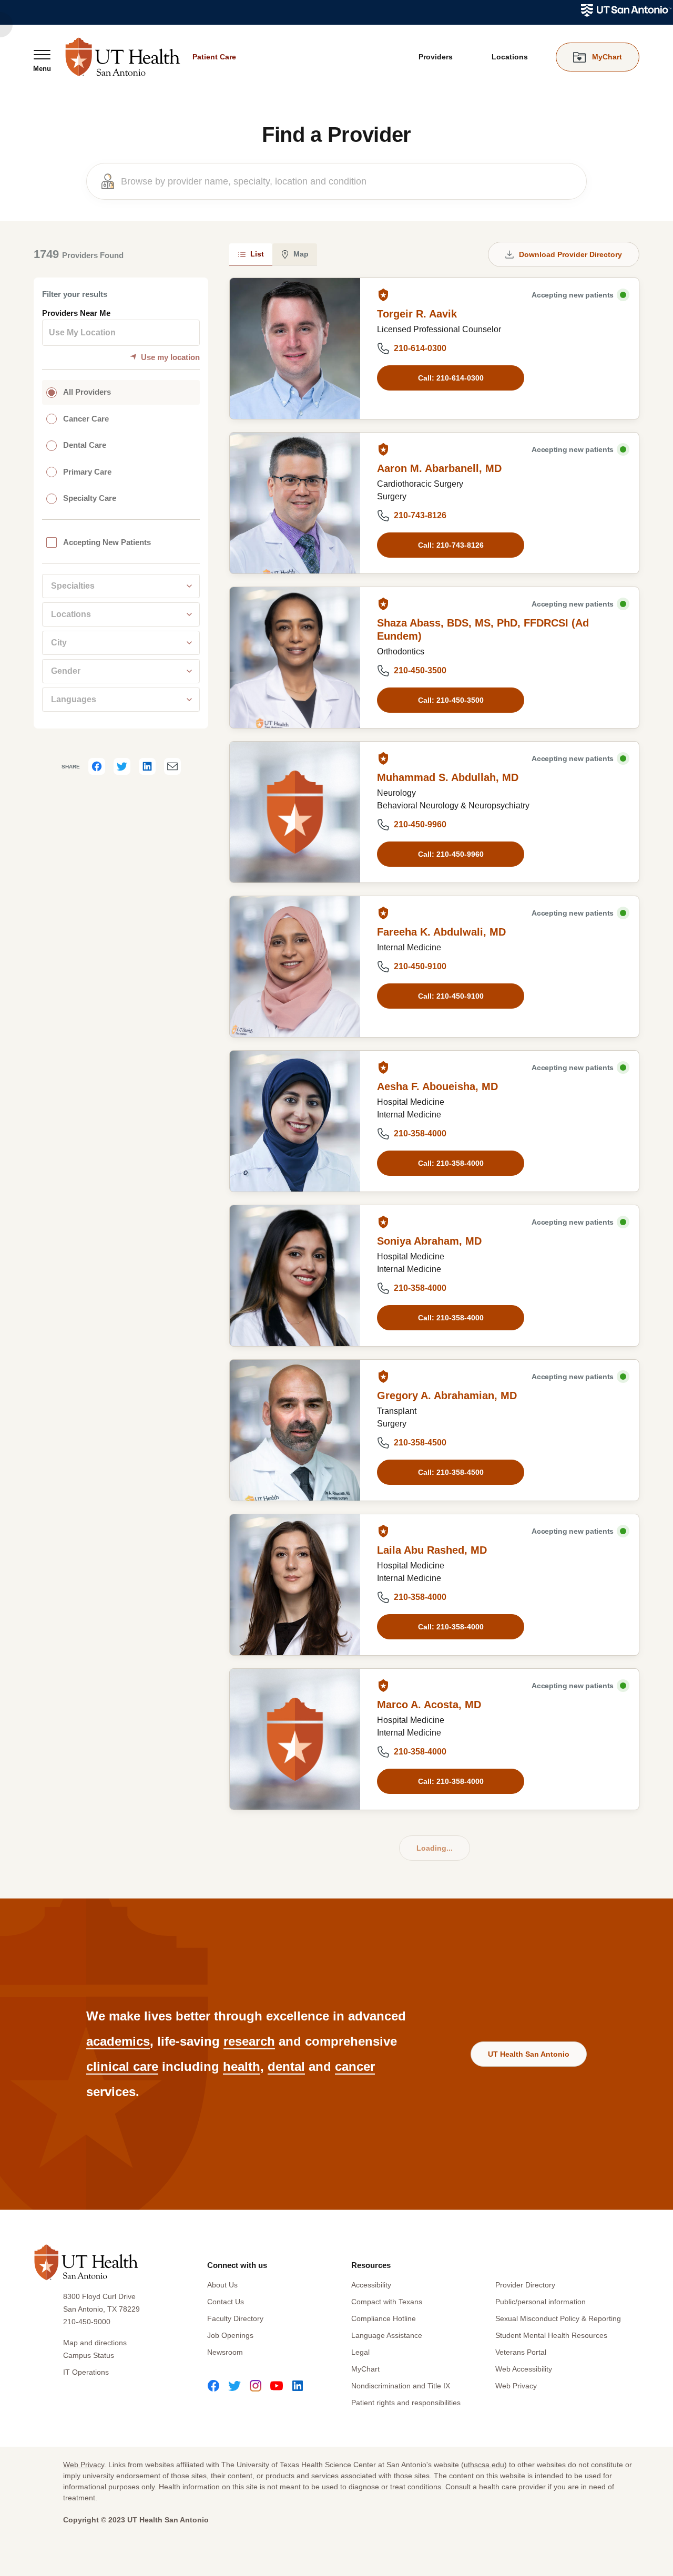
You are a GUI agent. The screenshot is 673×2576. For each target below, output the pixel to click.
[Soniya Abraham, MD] (295, 1276)
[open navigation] (42, 60)
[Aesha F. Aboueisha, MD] (295, 1121)
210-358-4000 (420, 1133)
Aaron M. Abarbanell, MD (439, 468)
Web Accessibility (524, 2369)
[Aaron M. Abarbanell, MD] (295, 503)
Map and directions (95, 2343)
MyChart (365, 2369)
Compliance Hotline (384, 2318)
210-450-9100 (420, 966)
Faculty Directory (235, 2318)
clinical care (122, 2066)
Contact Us (226, 2302)
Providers (436, 57)
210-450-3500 (420, 670)
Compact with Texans (387, 2302)
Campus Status (89, 2355)
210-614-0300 (420, 348)
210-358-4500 (420, 1443)
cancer (355, 2066)
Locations (510, 57)
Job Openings (230, 2335)
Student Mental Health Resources (551, 2335)
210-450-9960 (420, 824)
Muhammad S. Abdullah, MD (448, 777)
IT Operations (86, 2372)
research (249, 2041)
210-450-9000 (87, 2322)
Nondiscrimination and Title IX (401, 2386)
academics (118, 2041)
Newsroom (225, 2352)
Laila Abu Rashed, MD (432, 1550)
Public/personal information (541, 2302)
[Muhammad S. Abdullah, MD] (295, 812)
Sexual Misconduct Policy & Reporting (558, 2318)
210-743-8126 (420, 515)
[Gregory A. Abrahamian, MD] (295, 1430)
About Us (222, 2285)
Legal (360, 2352)
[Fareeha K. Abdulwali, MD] (295, 967)
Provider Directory (525, 2285)
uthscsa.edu (484, 2465)
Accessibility (371, 2285)
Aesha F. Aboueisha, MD (437, 1086)
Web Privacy (516, 2386)
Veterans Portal (521, 2352)
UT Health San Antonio (529, 2054)
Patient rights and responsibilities (406, 2403)
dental (286, 2066)
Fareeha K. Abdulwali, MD (441, 932)
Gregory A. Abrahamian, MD (447, 1395)
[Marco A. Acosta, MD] (295, 1739)
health (242, 2066)
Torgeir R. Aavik (417, 314)
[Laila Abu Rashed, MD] (295, 1585)
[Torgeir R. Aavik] (295, 348)
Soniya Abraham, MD (429, 1241)
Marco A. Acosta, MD (429, 1705)
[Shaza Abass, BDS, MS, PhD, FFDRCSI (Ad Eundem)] (295, 658)
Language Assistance (387, 2335)
